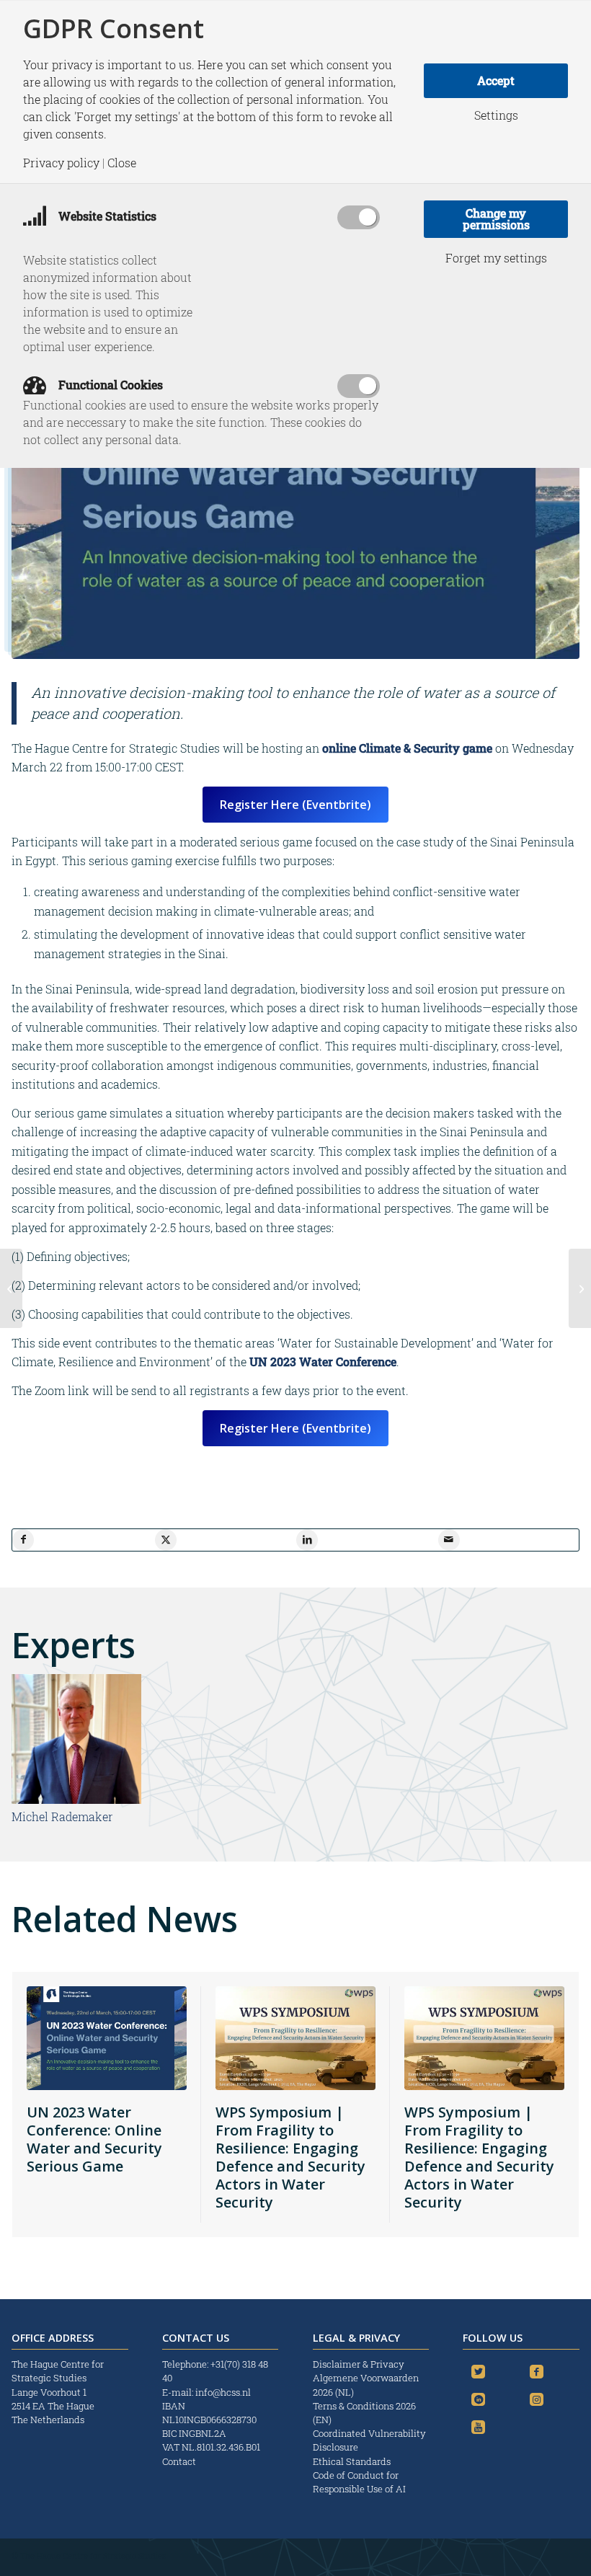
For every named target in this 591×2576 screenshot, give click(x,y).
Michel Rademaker (62, 1816)
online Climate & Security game (407, 748)
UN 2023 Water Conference (323, 1362)
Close (122, 163)
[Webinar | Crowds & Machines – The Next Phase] (11, 1288)
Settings (496, 115)
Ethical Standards (352, 2461)
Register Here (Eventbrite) (295, 805)
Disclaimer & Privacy (359, 2364)
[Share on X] (166, 1540)
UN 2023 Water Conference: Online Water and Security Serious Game (94, 2139)
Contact (179, 2461)
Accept (496, 80)
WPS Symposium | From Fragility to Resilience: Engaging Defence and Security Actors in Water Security (290, 2157)
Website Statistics (106, 216)
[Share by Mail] (449, 1540)
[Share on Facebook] (23, 1540)
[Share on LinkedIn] (307, 1540)
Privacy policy (61, 163)
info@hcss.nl (223, 2392)
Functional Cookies (109, 385)
